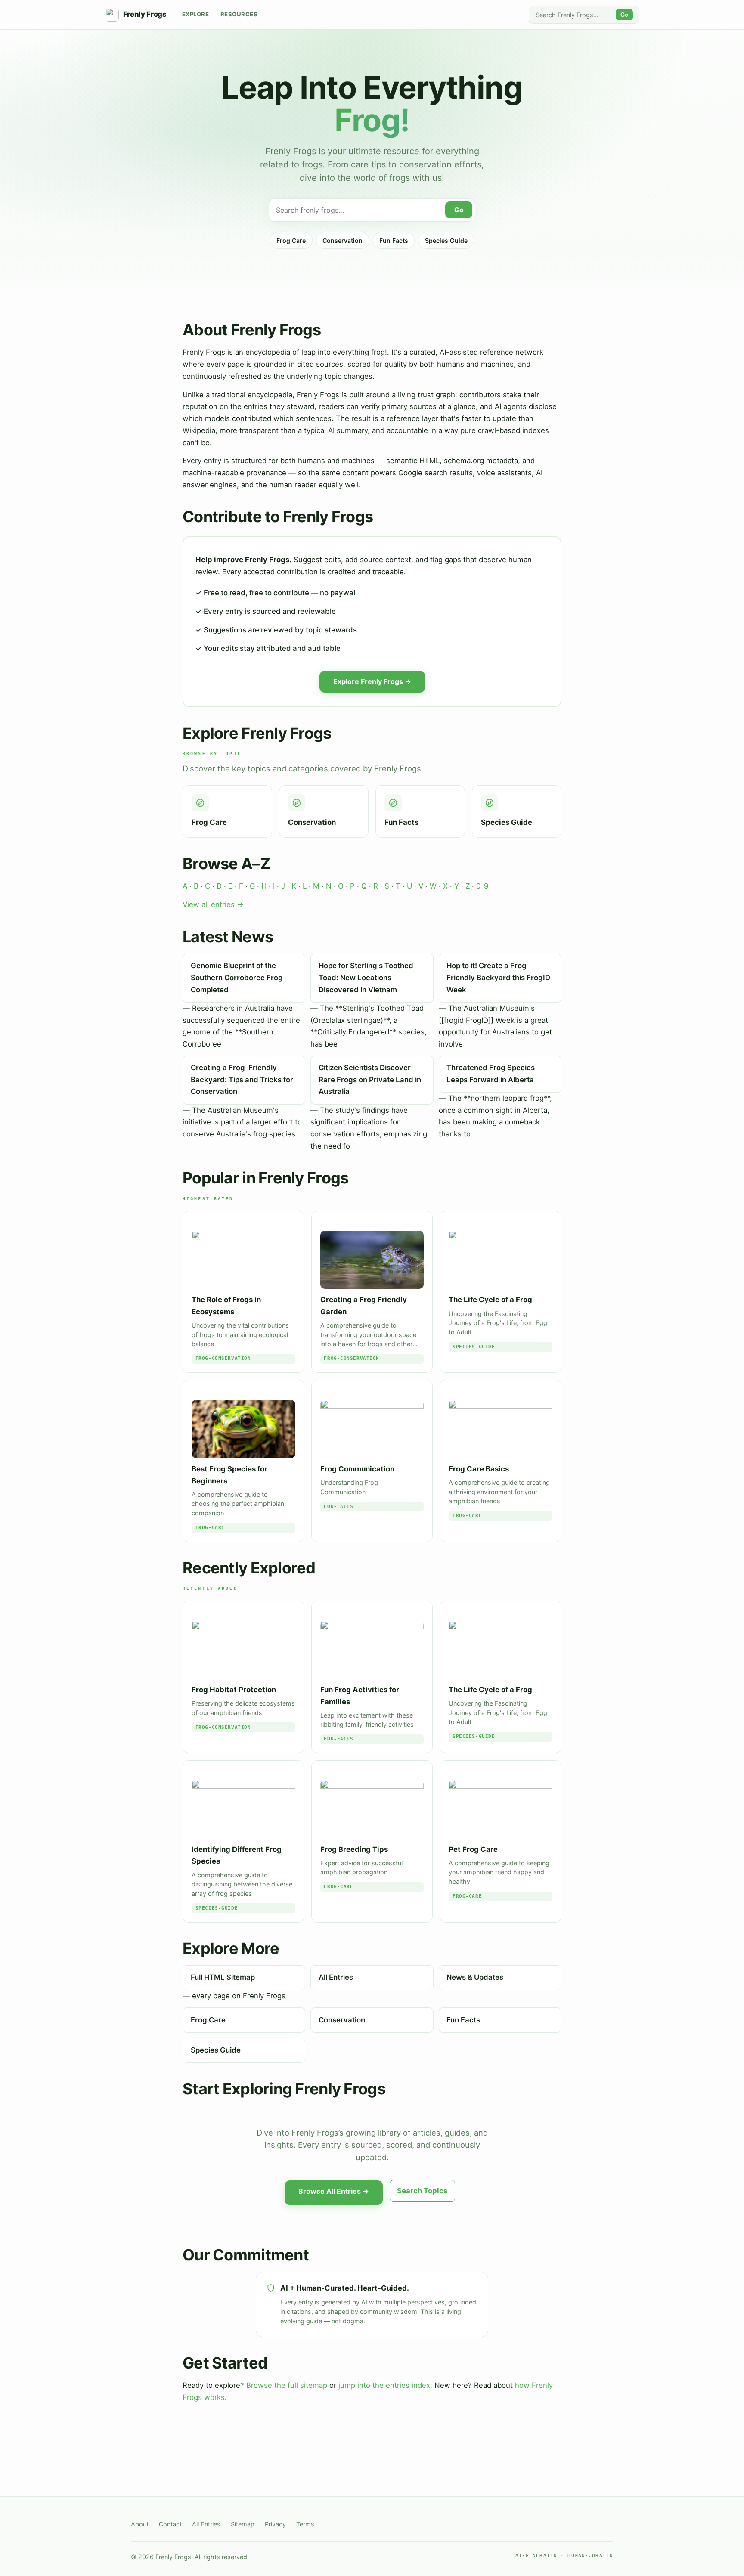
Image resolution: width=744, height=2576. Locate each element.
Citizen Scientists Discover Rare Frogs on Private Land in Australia (370, 1079)
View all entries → (213, 904)
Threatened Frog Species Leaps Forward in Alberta (491, 1074)
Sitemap (243, 2524)
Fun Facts (394, 240)
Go (624, 15)
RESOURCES (239, 14)
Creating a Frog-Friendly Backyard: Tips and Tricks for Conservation (242, 1079)
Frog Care (291, 240)
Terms (305, 2524)
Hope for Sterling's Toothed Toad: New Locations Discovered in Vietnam (366, 977)
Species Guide (446, 240)
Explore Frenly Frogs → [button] (372, 681)
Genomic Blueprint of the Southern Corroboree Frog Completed (237, 977)
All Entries (336, 1977)
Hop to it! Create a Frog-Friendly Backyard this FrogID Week (498, 977)
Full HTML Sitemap (223, 1977)
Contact (170, 2524)
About (140, 2524)
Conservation (343, 240)
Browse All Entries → (334, 2191)
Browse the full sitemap (287, 2385)
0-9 (482, 886)
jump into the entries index (384, 2385)
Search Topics (422, 2191)
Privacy (275, 2524)
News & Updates (475, 1977)
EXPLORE (196, 14)
